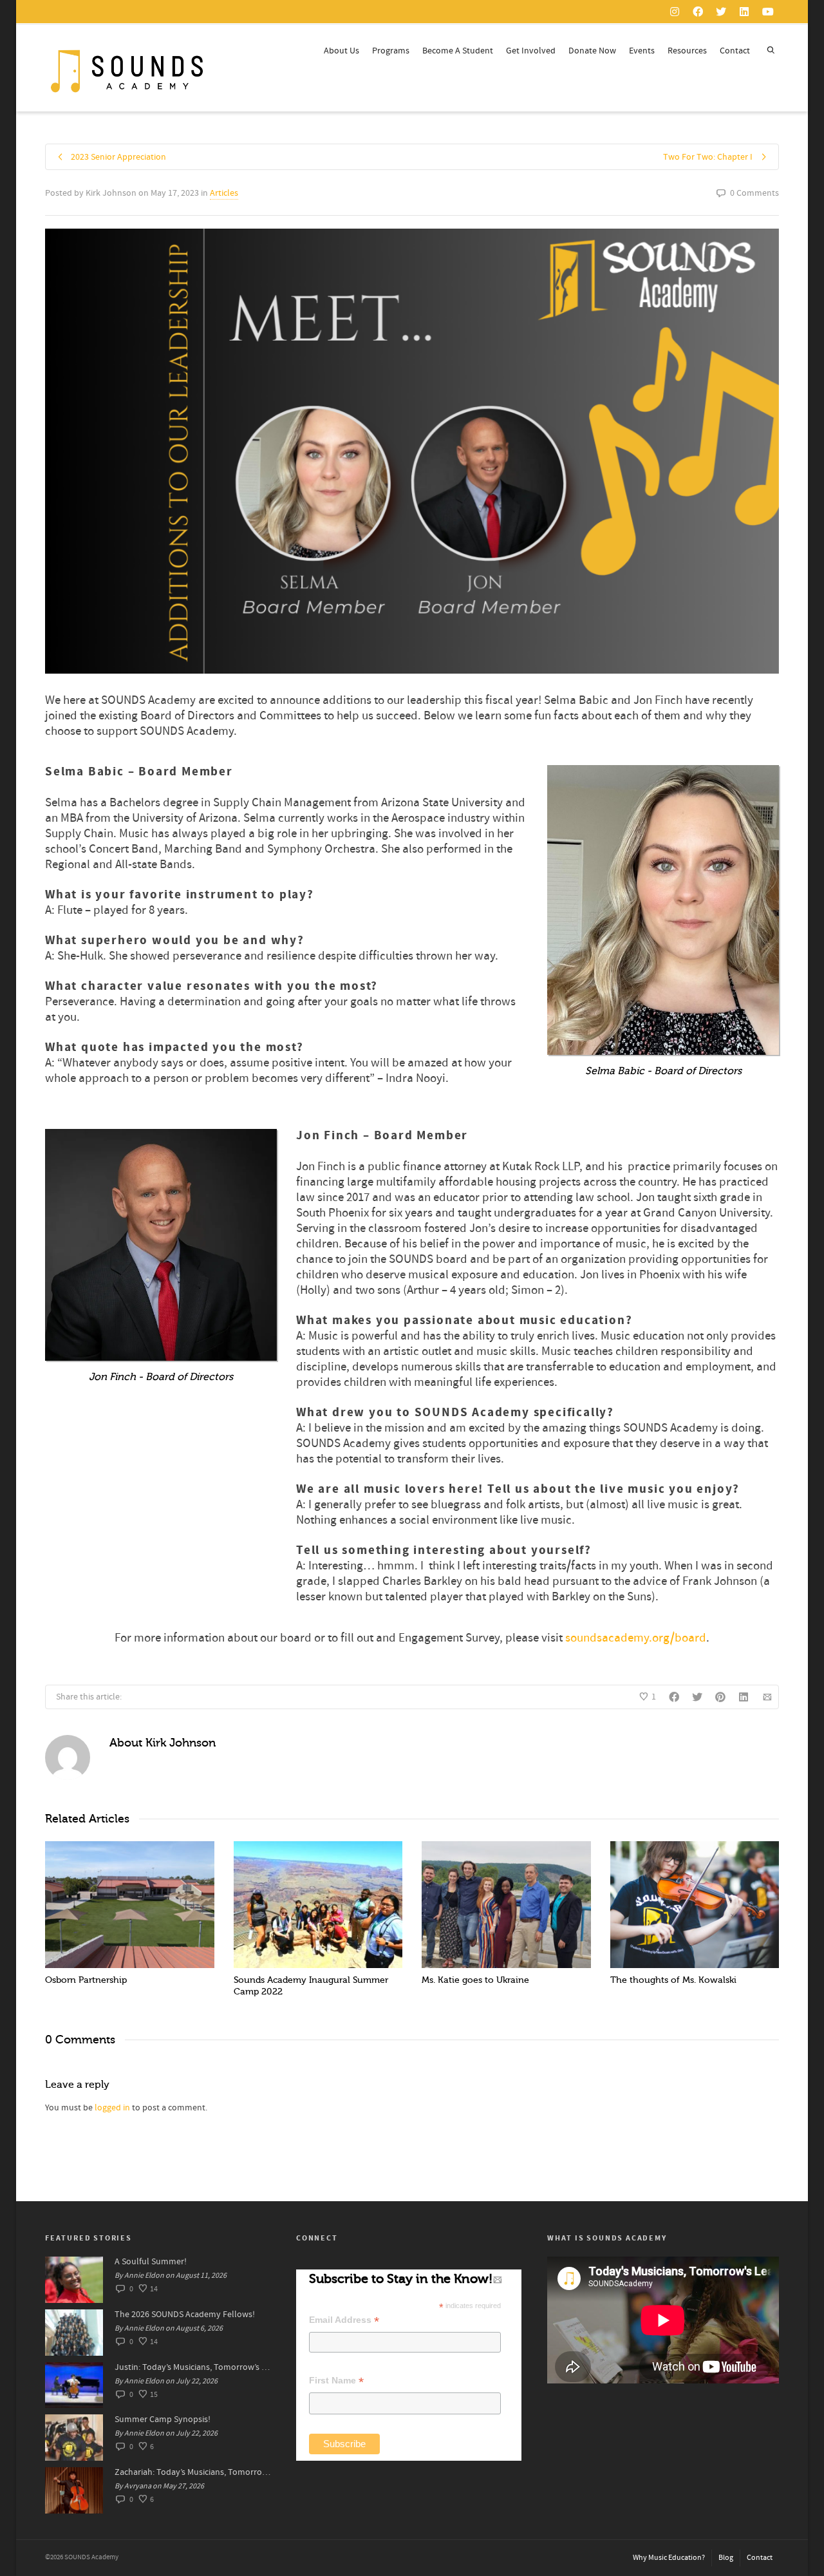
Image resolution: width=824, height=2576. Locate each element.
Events (642, 51)
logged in (112, 2108)
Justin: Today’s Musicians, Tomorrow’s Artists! (192, 2367)
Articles (224, 193)
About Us (342, 51)
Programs (391, 51)
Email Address (344, 2320)
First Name (336, 2381)
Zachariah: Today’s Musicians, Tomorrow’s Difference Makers (192, 2472)
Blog (726, 2558)
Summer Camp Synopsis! (163, 2420)
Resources (687, 51)
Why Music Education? (669, 2558)
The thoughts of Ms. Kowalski (673, 1980)
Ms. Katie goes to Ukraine (475, 1980)
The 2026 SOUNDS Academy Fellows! (185, 2315)
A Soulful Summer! (151, 2262)
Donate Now (592, 51)
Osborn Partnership (86, 1980)
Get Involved (531, 51)
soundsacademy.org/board (636, 1638)
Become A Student (458, 51)
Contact (735, 51)
